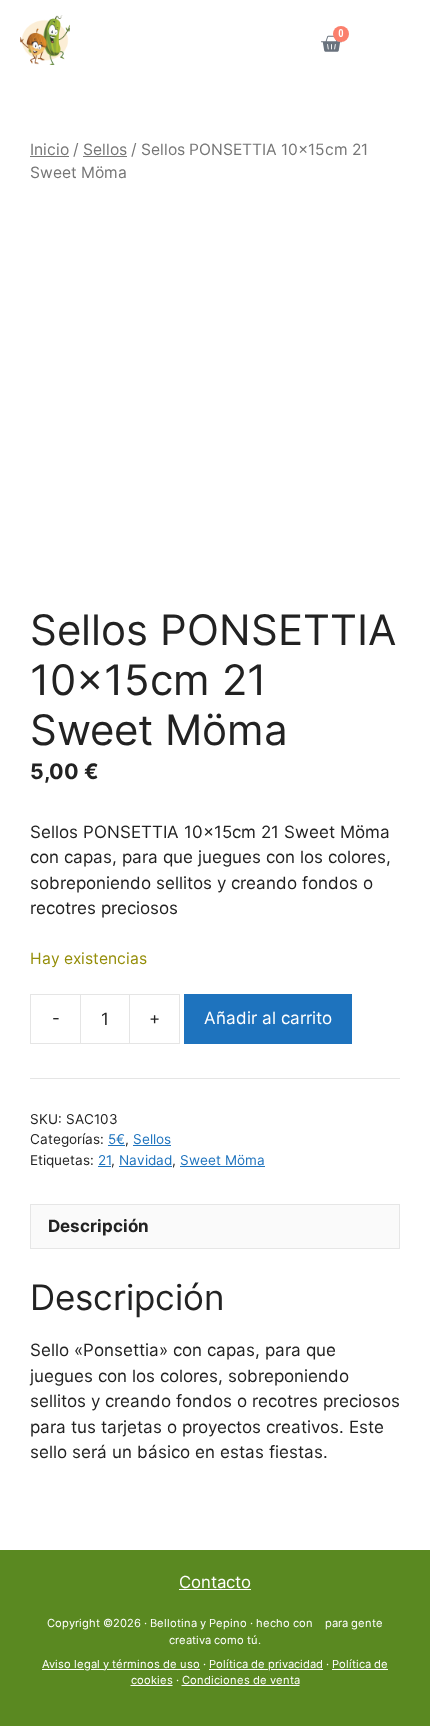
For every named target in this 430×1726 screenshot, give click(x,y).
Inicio (49, 149)
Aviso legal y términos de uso (121, 1664)
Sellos (105, 149)
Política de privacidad (266, 1664)
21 (104, 1160)
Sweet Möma (222, 1160)
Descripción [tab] (98, 1226)
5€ (116, 1139)
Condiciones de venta (241, 1680)
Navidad (145, 1160)
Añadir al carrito (268, 1018)
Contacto (215, 1582)
